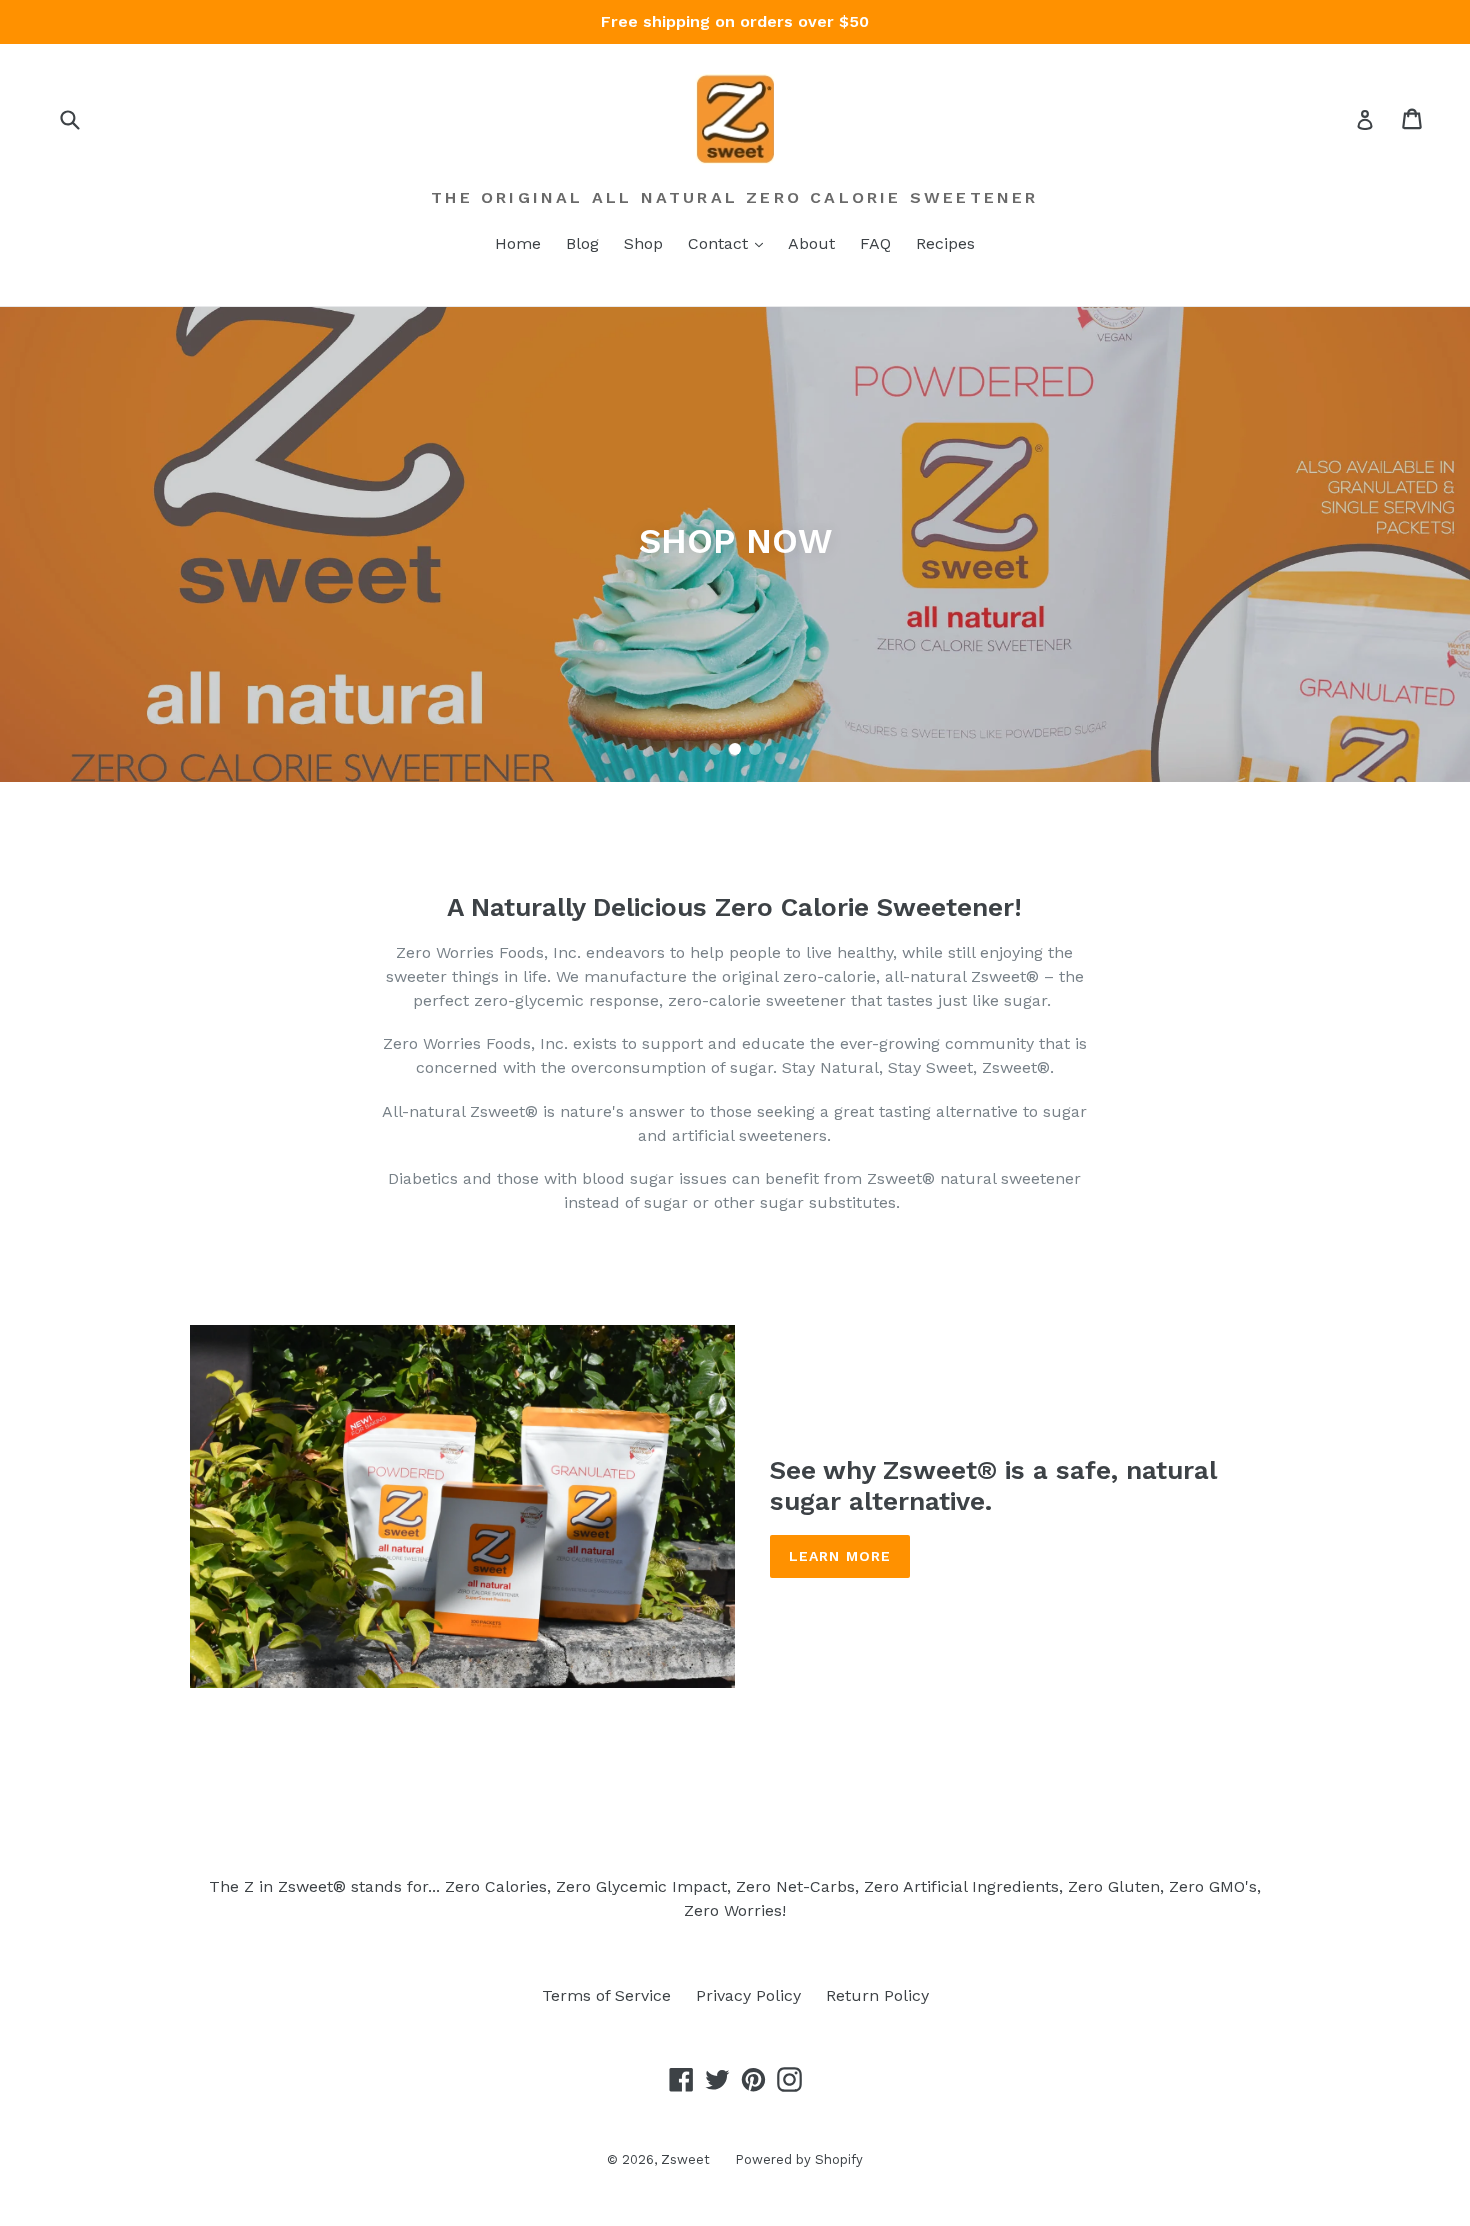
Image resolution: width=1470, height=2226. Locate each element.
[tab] (715, 749)
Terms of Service (606, 1995)
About (811, 243)
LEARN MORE (840, 1556)
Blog (582, 243)
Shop (643, 243)
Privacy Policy (748, 1995)
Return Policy (877, 1995)
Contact (720, 243)
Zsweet (685, 2159)
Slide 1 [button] (715, 749)
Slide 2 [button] (735, 749)
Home (518, 243)
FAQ (875, 243)
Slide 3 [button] (755, 749)
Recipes (945, 243)
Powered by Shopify (799, 2159)
